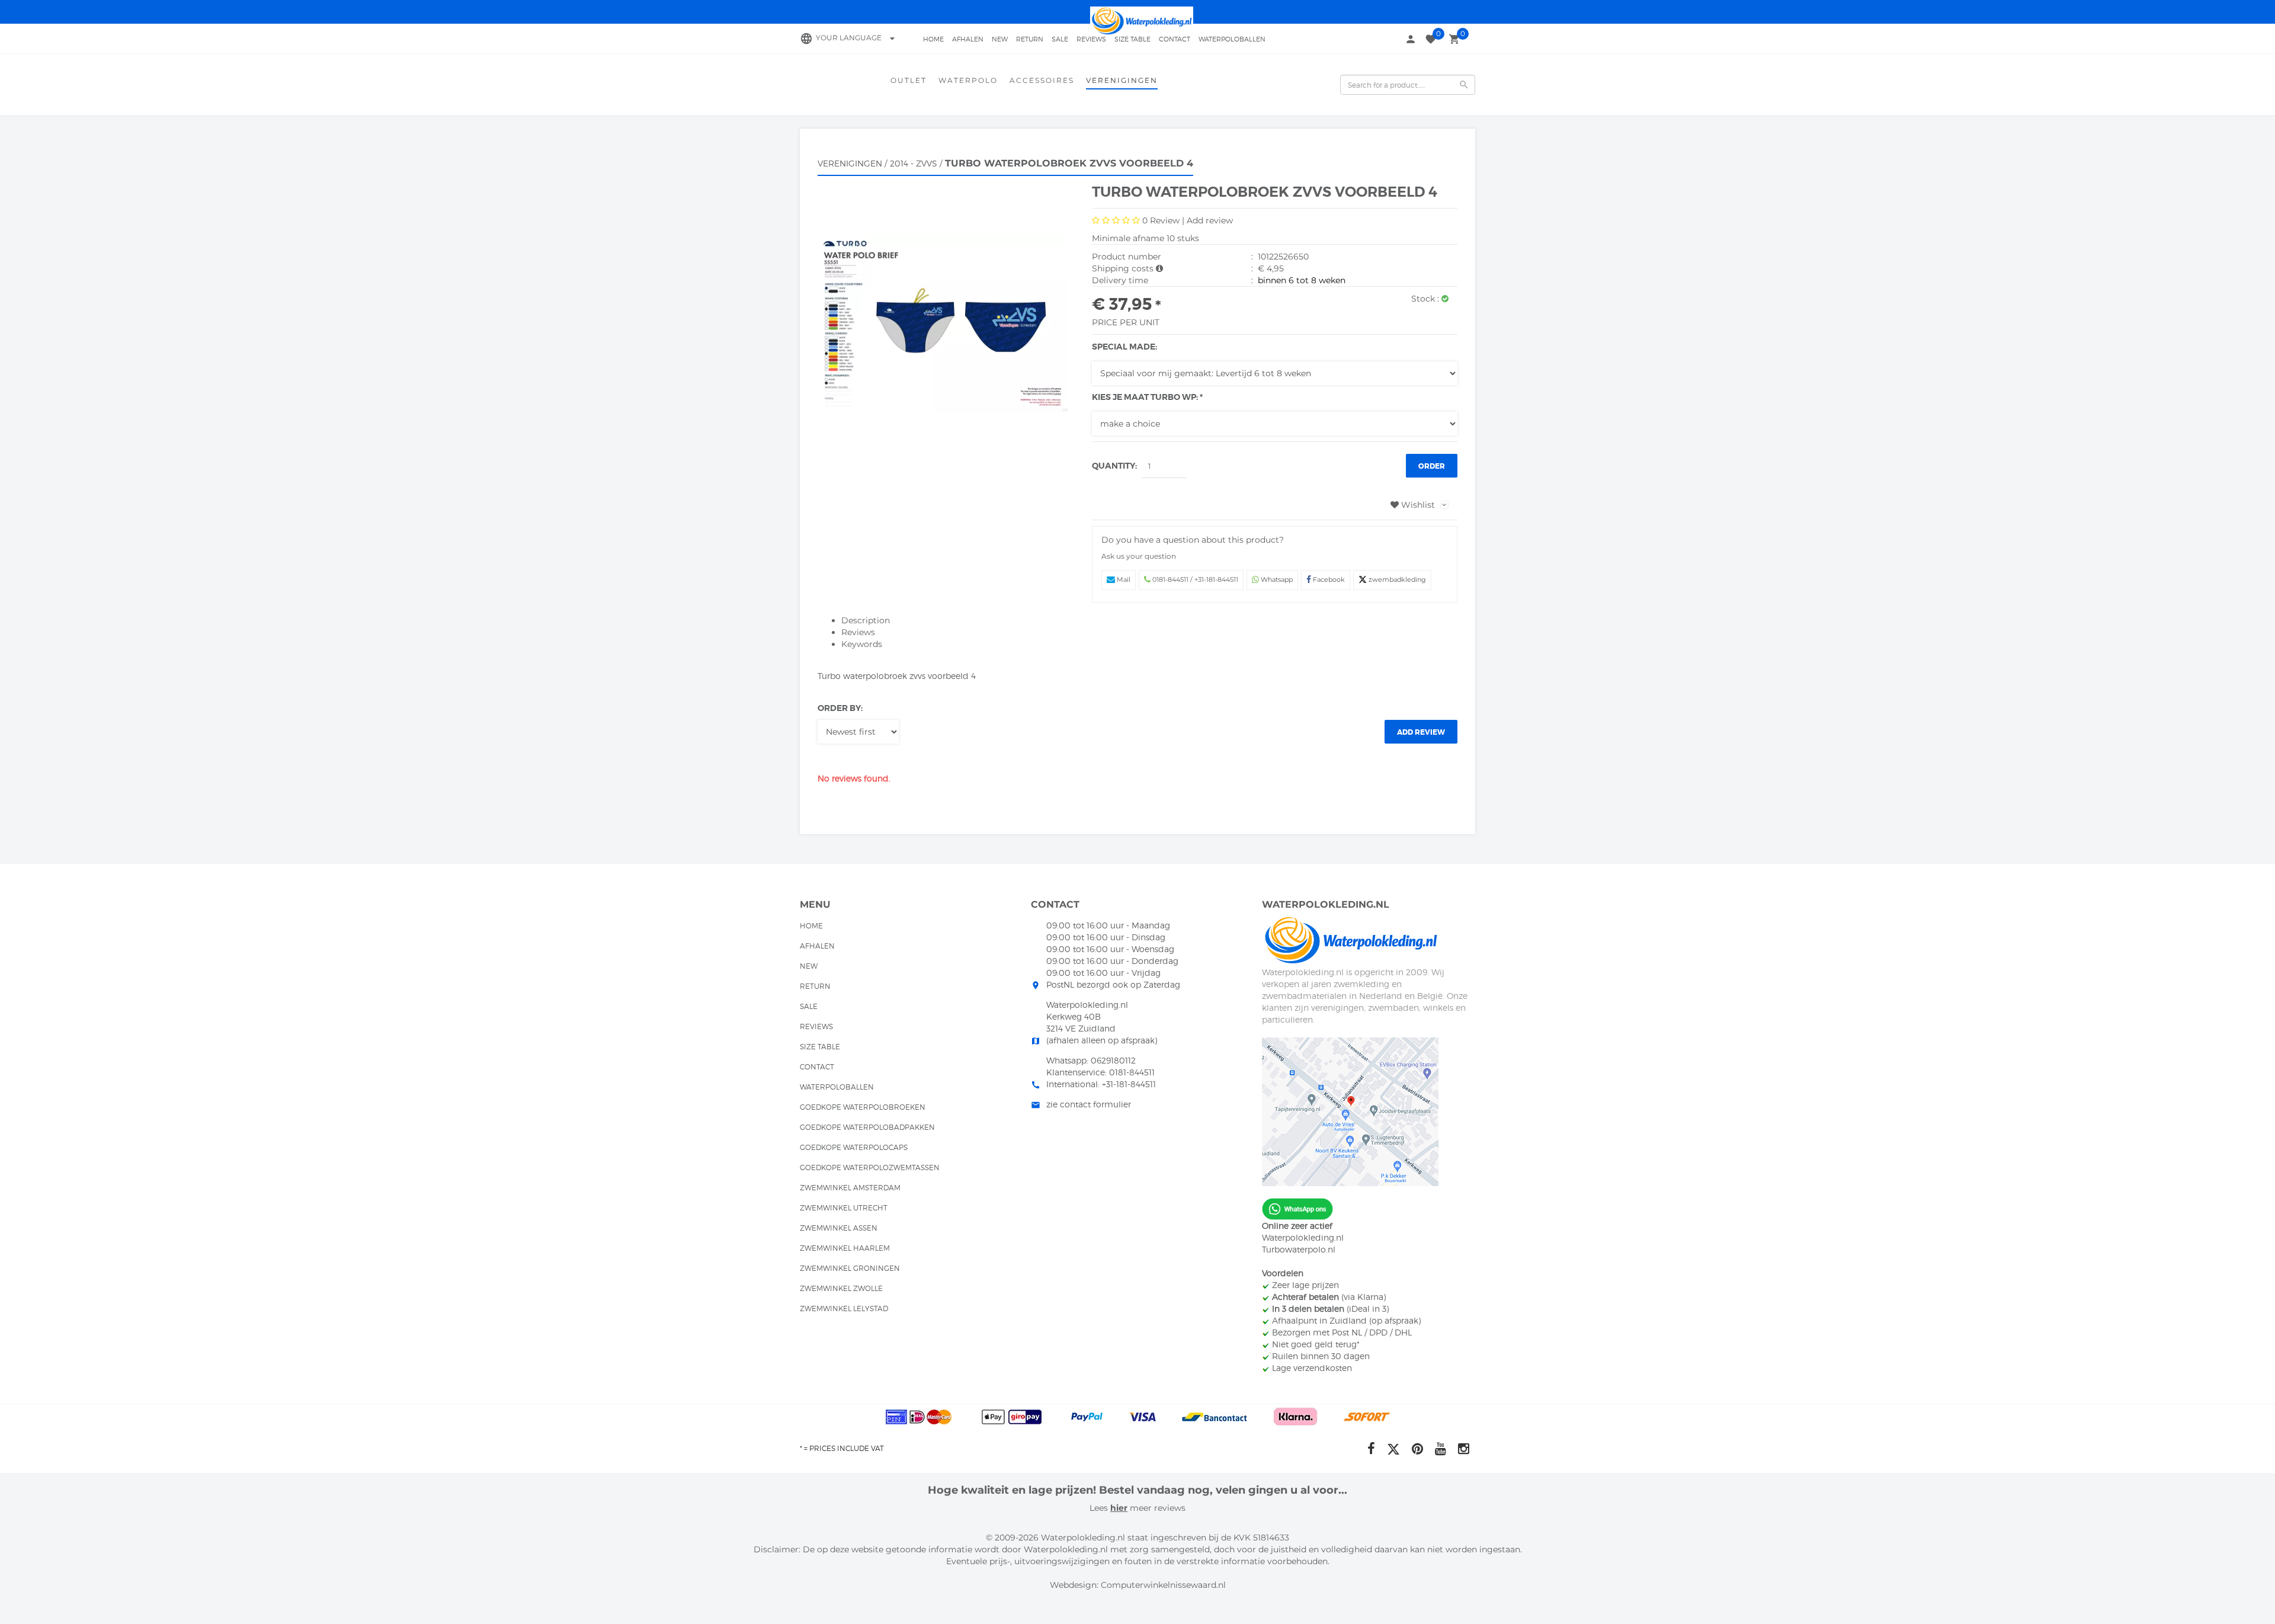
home (933, 39)
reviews (1091, 39)
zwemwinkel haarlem (845, 1248)
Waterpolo (968, 80)
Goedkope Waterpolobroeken (863, 1107)
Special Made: (1124, 347)
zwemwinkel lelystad (844, 1309)
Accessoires (1042, 80)
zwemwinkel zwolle (841, 1288)
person (1411, 39)
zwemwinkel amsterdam (850, 1188)
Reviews (858, 632)
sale (1060, 39)
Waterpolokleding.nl (1303, 1237)
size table (1132, 39)
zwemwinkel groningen (850, 1268)
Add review (1210, 220)
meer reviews (1156, 1508)
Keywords (862, 644)
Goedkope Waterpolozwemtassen (870, 1167)
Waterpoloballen (1232, 39)
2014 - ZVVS (914, 163)
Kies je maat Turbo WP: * (1147, 397)
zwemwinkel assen (839, 1228)
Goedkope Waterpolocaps (854, 1147)
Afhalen (968, 39)
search (1464, 85)
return (1030, 39)
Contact (1175, 39)
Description (866, 620)
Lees (1100, 1508)
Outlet (909, 80)
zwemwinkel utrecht (844, 1208)
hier (1119, 1508)
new (1000, 39)
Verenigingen (1122, 80)
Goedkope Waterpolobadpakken (867, 1127)
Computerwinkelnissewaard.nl (1163, 1585)
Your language (857, 38)
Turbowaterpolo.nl (1299, 1249)
